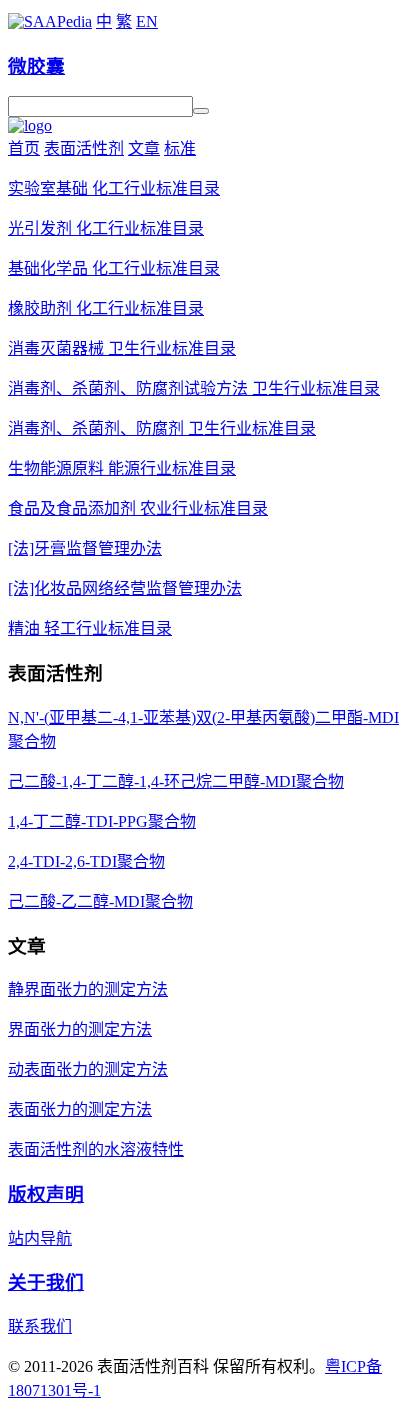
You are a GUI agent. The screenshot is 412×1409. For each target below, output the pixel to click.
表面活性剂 (84, 148)
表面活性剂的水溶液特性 (96, 1149)
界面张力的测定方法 (80, 1029)
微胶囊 (36, 66)
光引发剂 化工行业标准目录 (106, 228)
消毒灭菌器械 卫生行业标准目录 (122, 348)
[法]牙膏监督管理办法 (85, 548)
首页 (24, 148)
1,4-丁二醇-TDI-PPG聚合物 (102, 821)
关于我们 (46, 1282)
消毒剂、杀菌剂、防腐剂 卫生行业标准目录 (162, 428)
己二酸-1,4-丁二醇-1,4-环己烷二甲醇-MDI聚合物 (176, 781)
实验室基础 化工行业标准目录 (114, 188)
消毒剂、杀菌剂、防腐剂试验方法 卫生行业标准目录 (194, 388)
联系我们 (40, 1326)
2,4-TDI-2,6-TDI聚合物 (86, 861)
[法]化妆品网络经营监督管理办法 (125, 588)
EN (147, 21)
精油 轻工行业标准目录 (90, 628)
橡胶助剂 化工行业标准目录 (106, 308)
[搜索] (201, 111)
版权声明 (46, 1194)
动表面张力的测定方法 (88, 1069)
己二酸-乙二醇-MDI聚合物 (100, 901)
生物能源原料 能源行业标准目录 (122, 468)
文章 (144, 148)
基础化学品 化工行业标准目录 (114, 268)
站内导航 (40, 1238)
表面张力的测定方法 (80, 1109)
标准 (180, 148)
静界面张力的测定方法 (88, 989)
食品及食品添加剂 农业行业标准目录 (138, 508)
